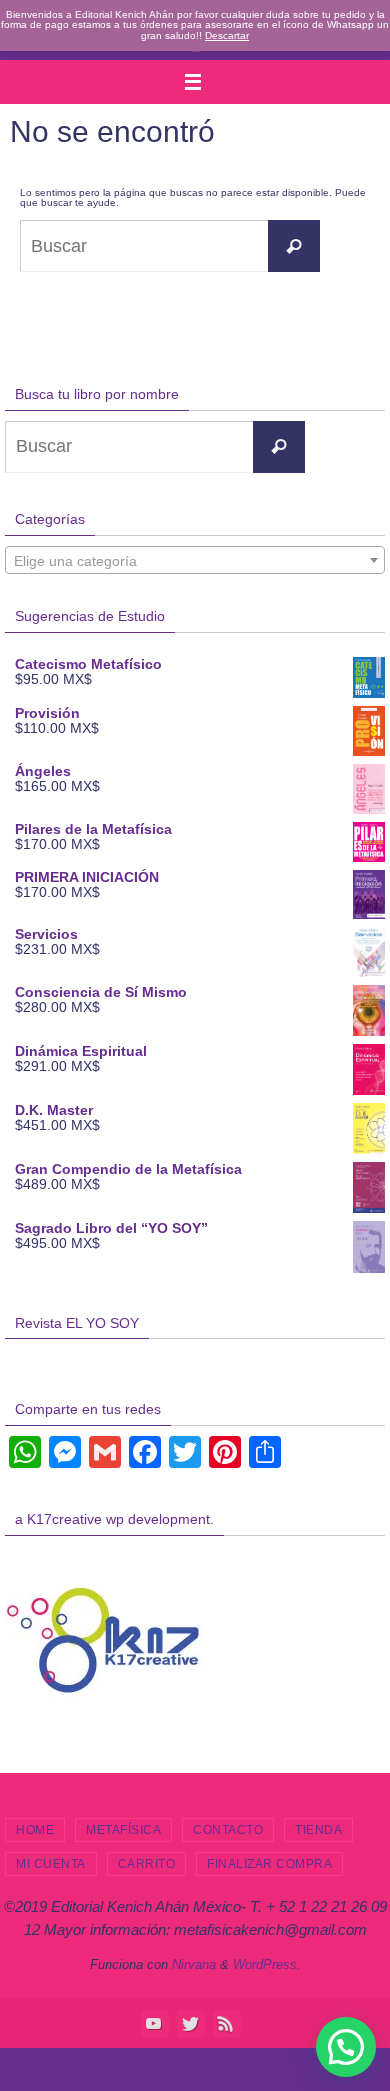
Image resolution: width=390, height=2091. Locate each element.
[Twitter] (190, 2023)
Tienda (318, 1830)
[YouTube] (154, 2023)
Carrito (147, 1864)
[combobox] (195, 560)
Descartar (227, 35)
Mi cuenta (51, 1864)
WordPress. (267, 1964)
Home (35, 1830)
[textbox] (195, 561)
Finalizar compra (269, 1864)
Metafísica (123, 1830)
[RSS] (226, 2023)
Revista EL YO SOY (77, 1323)
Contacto (228, 1830)
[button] (346, 2047)
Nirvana (194, 1964)
